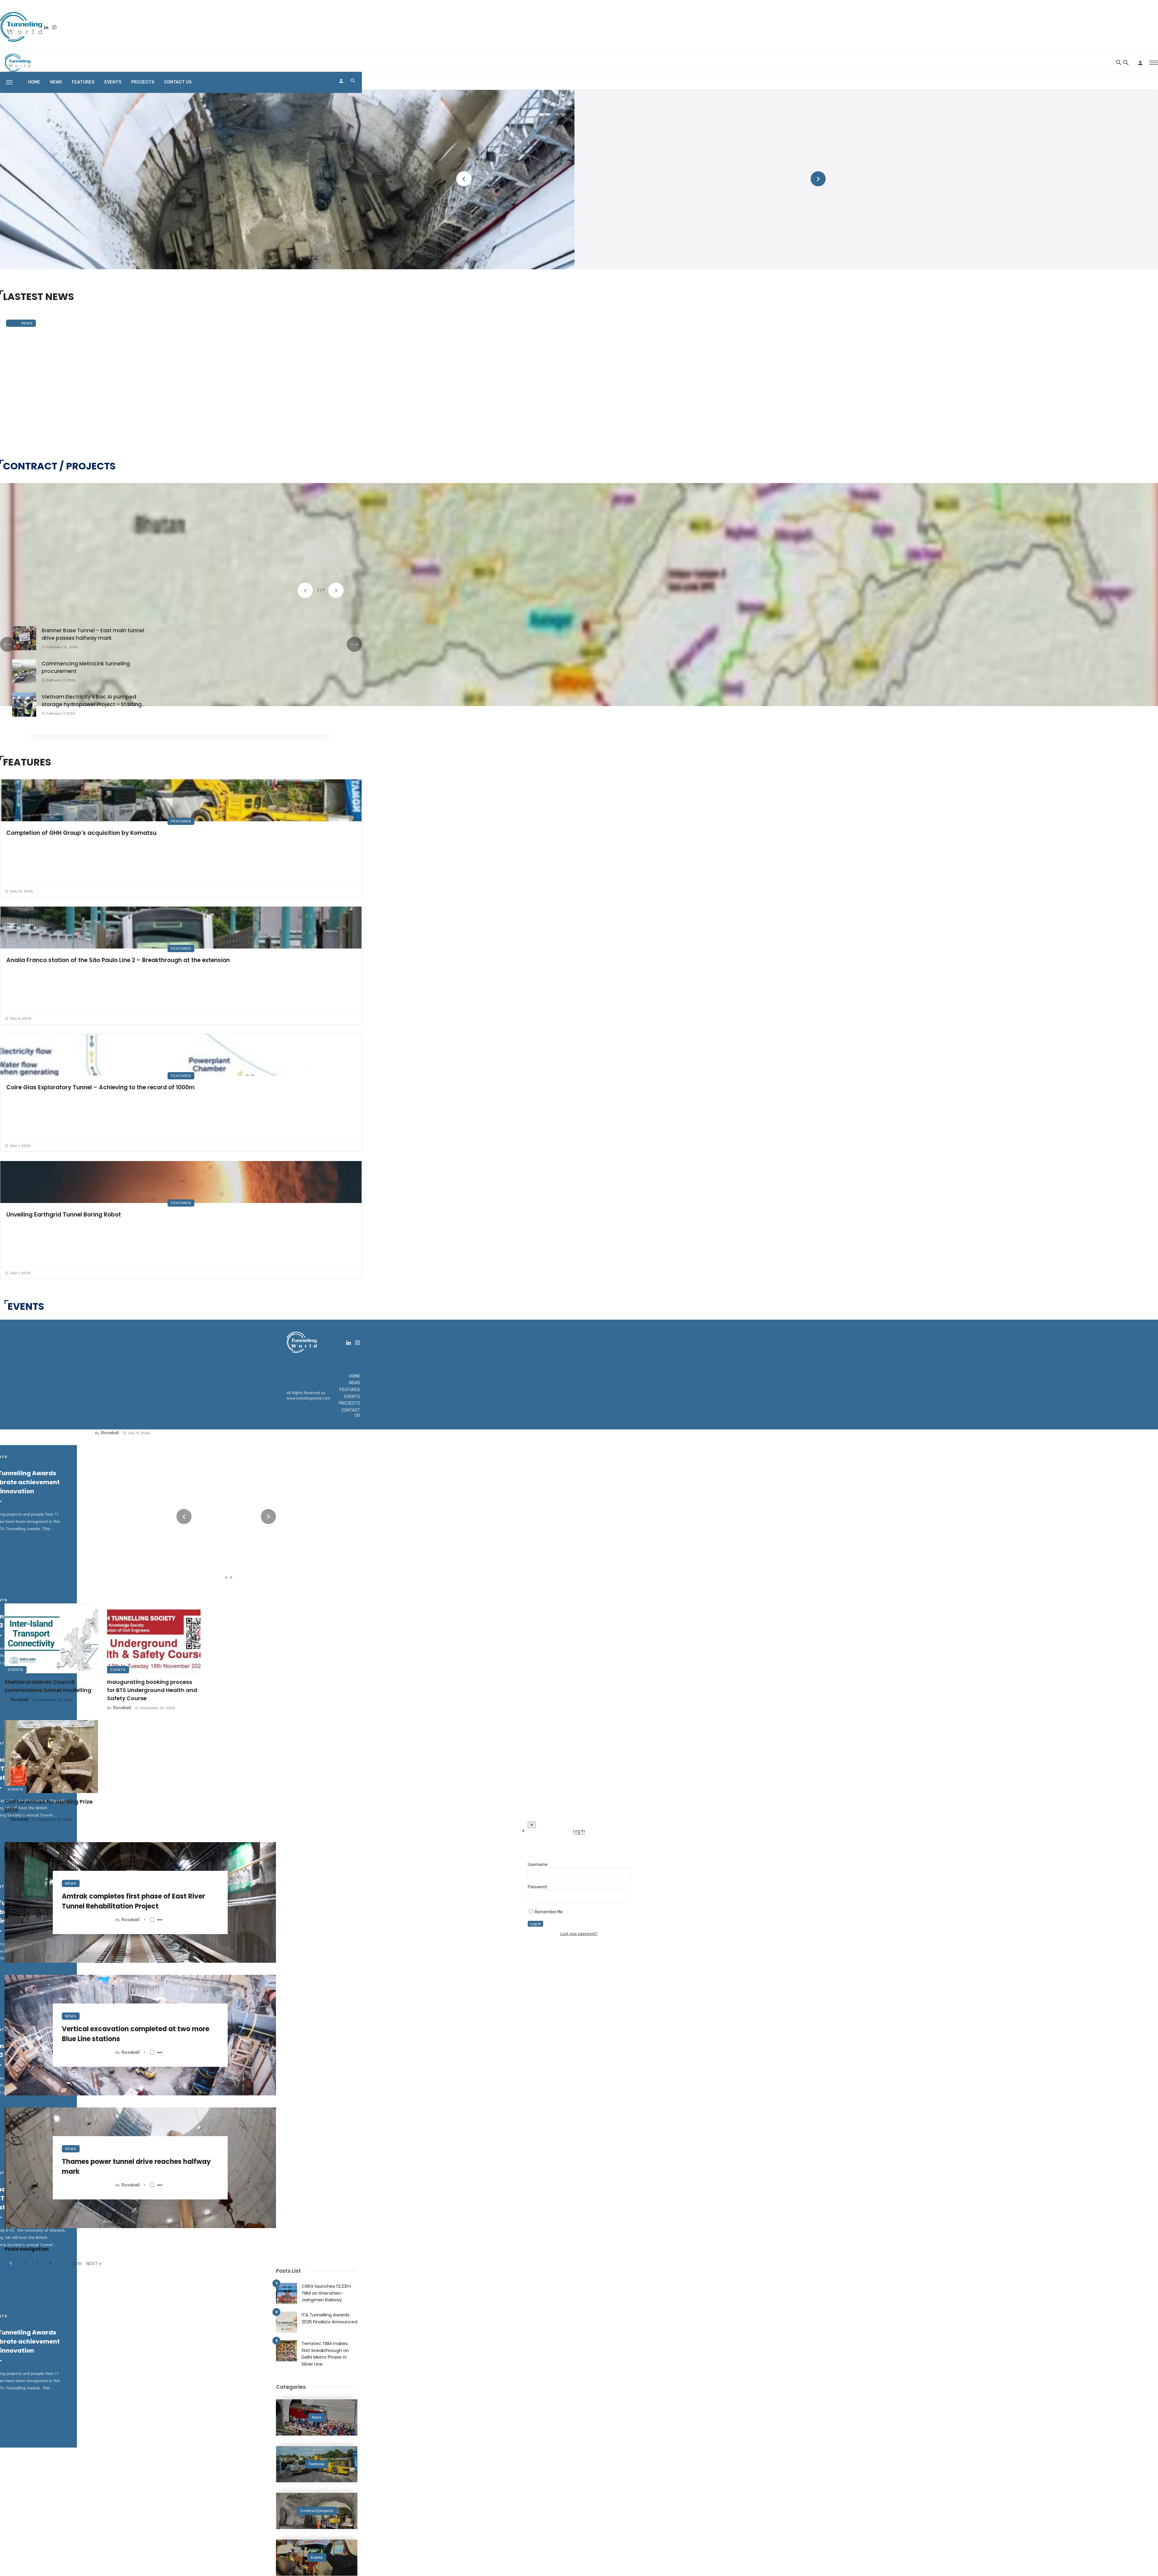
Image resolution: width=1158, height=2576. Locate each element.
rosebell (131, 1920)
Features (181, 821)
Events (16, 1670)
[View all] (317, 2417)
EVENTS (113, 82)
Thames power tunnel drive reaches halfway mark (136, 2167)
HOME (34, 82)
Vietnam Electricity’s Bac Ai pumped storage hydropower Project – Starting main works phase (92, 701)
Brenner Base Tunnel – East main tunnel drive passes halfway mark (93, 634)
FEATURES (83, 82)
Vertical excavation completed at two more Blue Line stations (136, 2034)
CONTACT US (178, 82)
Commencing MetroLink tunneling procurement (86, 668)
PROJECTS (143, 82)
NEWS (56, 82)
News (27, 323)
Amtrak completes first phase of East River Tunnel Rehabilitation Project (133, 1901)
